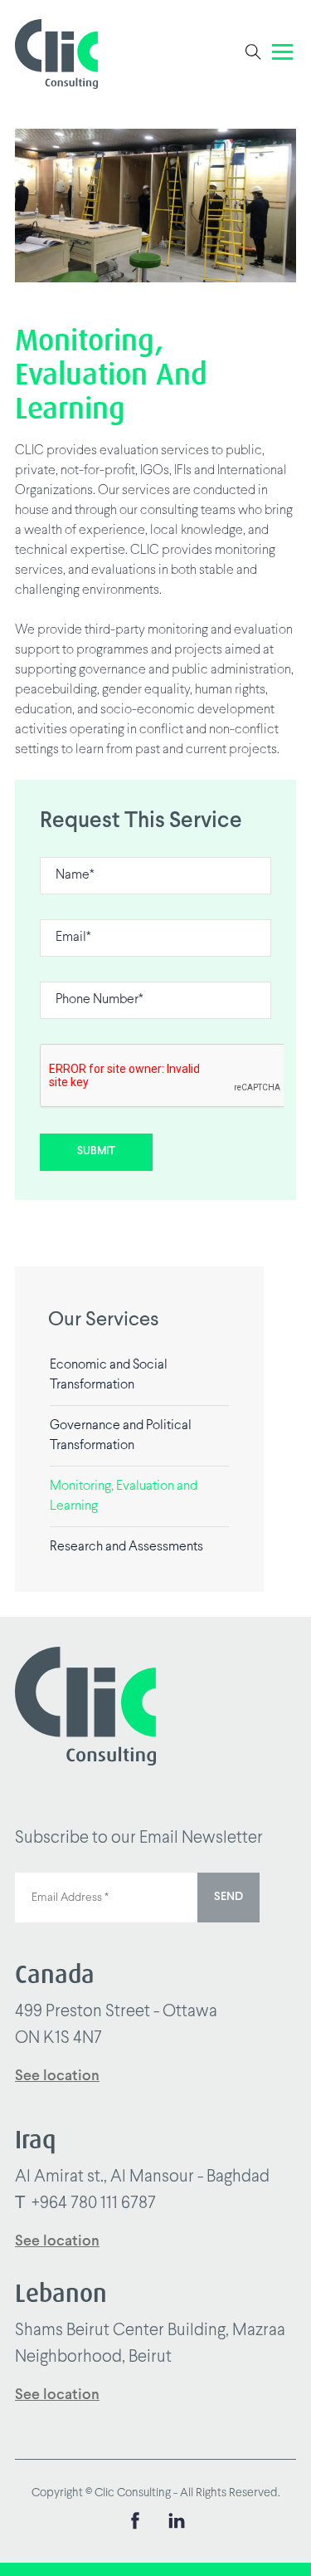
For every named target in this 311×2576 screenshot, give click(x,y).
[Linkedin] (177, 2525)
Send (228, 1897)
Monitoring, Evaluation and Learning (124, 1496)
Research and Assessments (126, 1547)
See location (57, 2076)
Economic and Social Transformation (109, 1375)
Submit (96, 1152)
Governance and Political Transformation (121, 1435)
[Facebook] (135, 2525)
